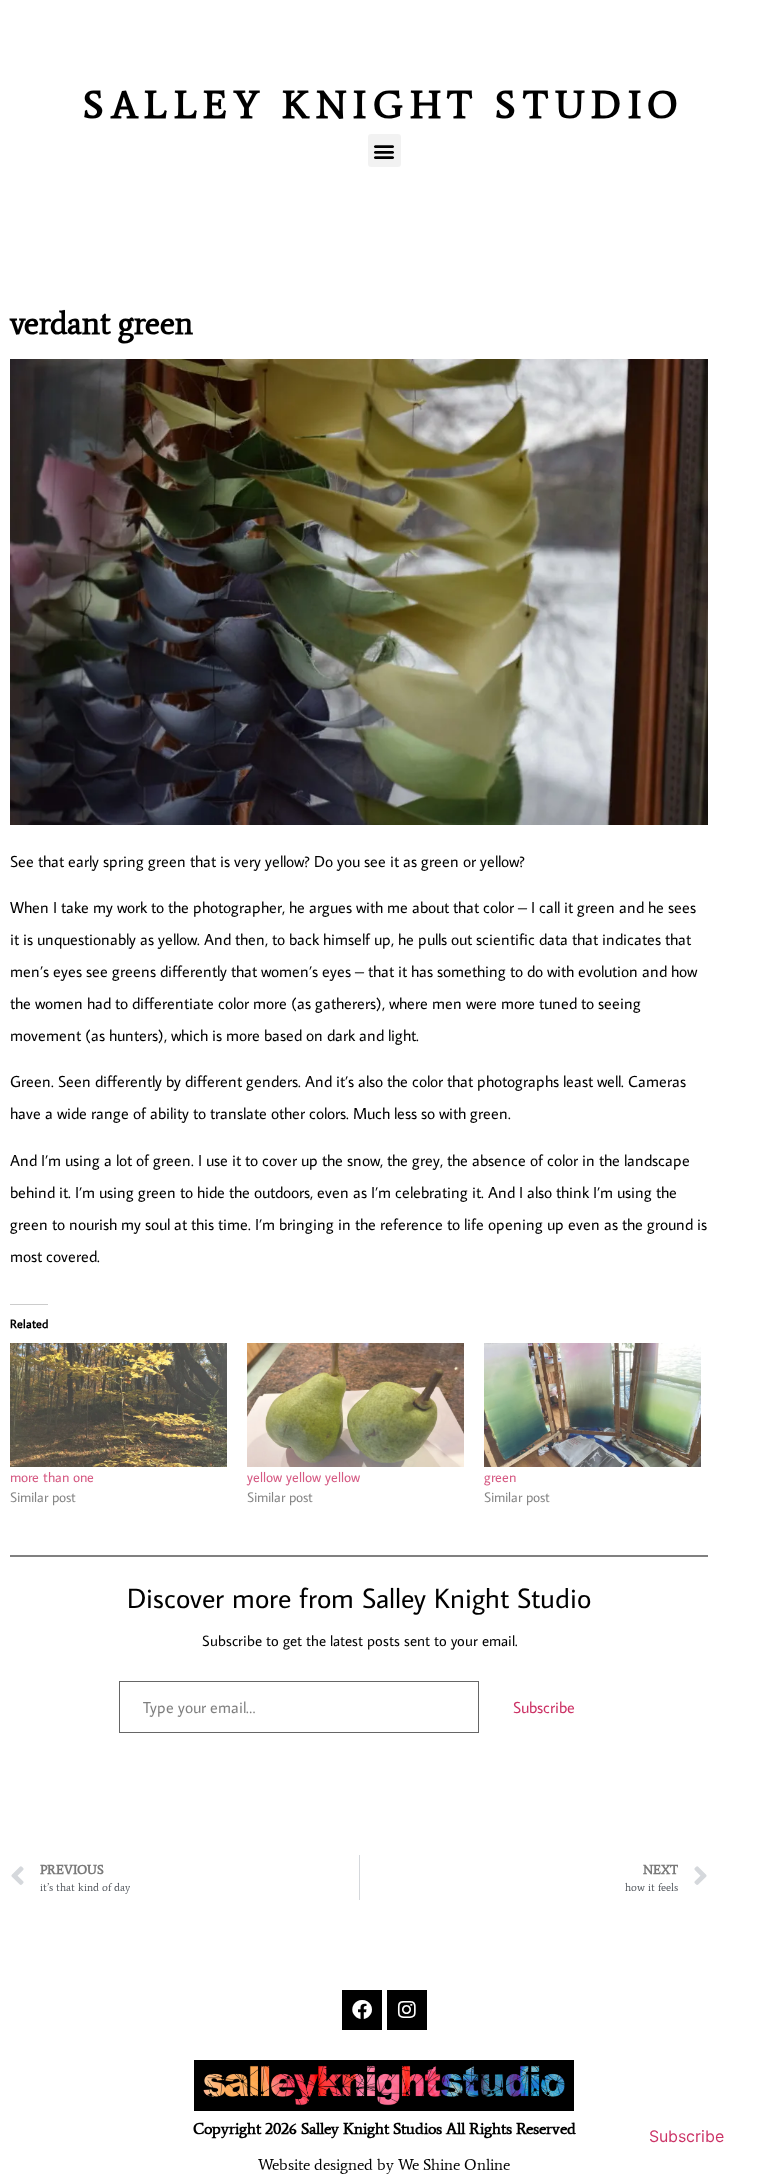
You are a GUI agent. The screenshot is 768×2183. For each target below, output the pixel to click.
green (500, 1477)
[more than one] (118, 1405)
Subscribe (544, 1707)
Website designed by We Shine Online (384, 2164)
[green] (592, 1405)
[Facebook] (362, 2010)
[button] (384, 150)
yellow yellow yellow (303, 1477)
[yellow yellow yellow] (355, 1405)
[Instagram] (407, 2010)
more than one (52, 1477)
